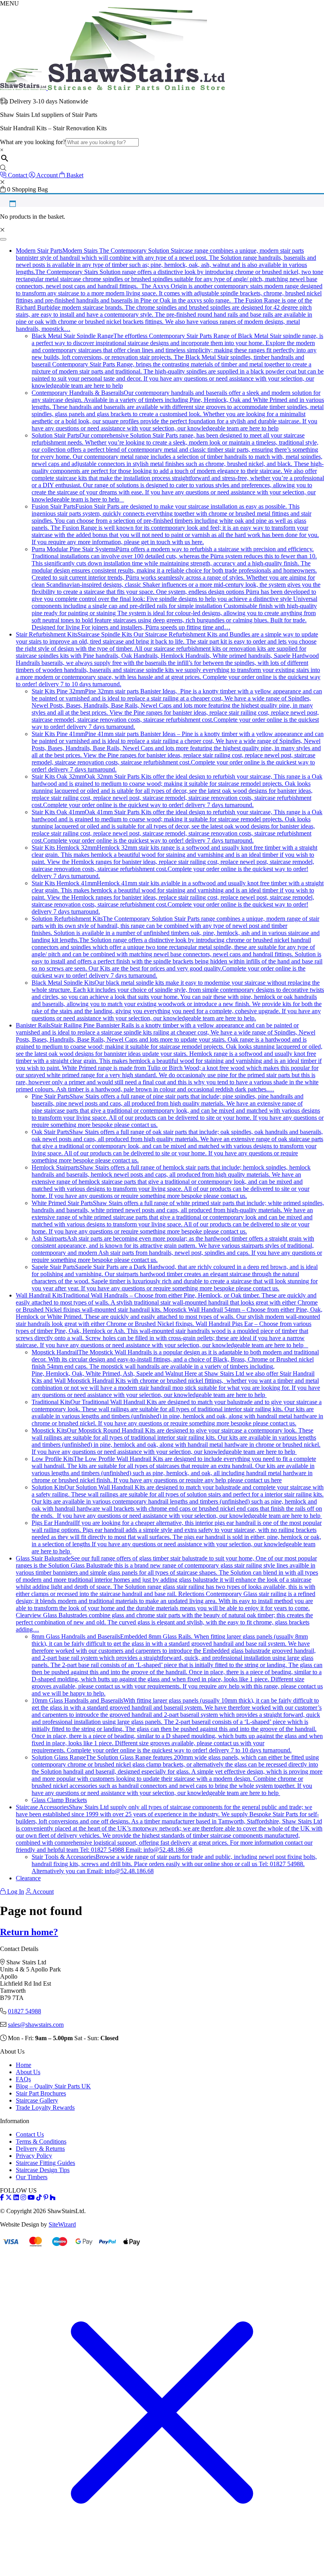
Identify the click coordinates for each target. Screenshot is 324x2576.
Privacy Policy (34, 2156)
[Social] (46, 2198)
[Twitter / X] (9, 2198)
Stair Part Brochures (41, 2093)
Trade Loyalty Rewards (45, 2108)
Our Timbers (32, 2177)
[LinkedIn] (16, 2198)
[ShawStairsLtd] (112, 88)
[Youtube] (31, 2198)
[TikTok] (39, 2198)
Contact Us (30, 2134)
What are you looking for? (33, 142)
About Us (28, 2072)
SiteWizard (62, 2224)
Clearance (28, 1878)
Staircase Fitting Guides (45, 2163)
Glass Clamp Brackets (59, 1800)
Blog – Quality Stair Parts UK (53, 2086)
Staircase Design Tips (43, 2170)
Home (24, 2065)
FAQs (23, 2079)
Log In (15, 1892)
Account (42, 1892)
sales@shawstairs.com (36, 2025)
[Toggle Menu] (3, 239)
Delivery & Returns (40, 2149)
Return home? (29, 1932)
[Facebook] (2, 2198)
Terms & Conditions (41, 2141)
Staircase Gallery (37, 2100)
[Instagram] (23, 2198)
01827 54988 (24, 2011)
